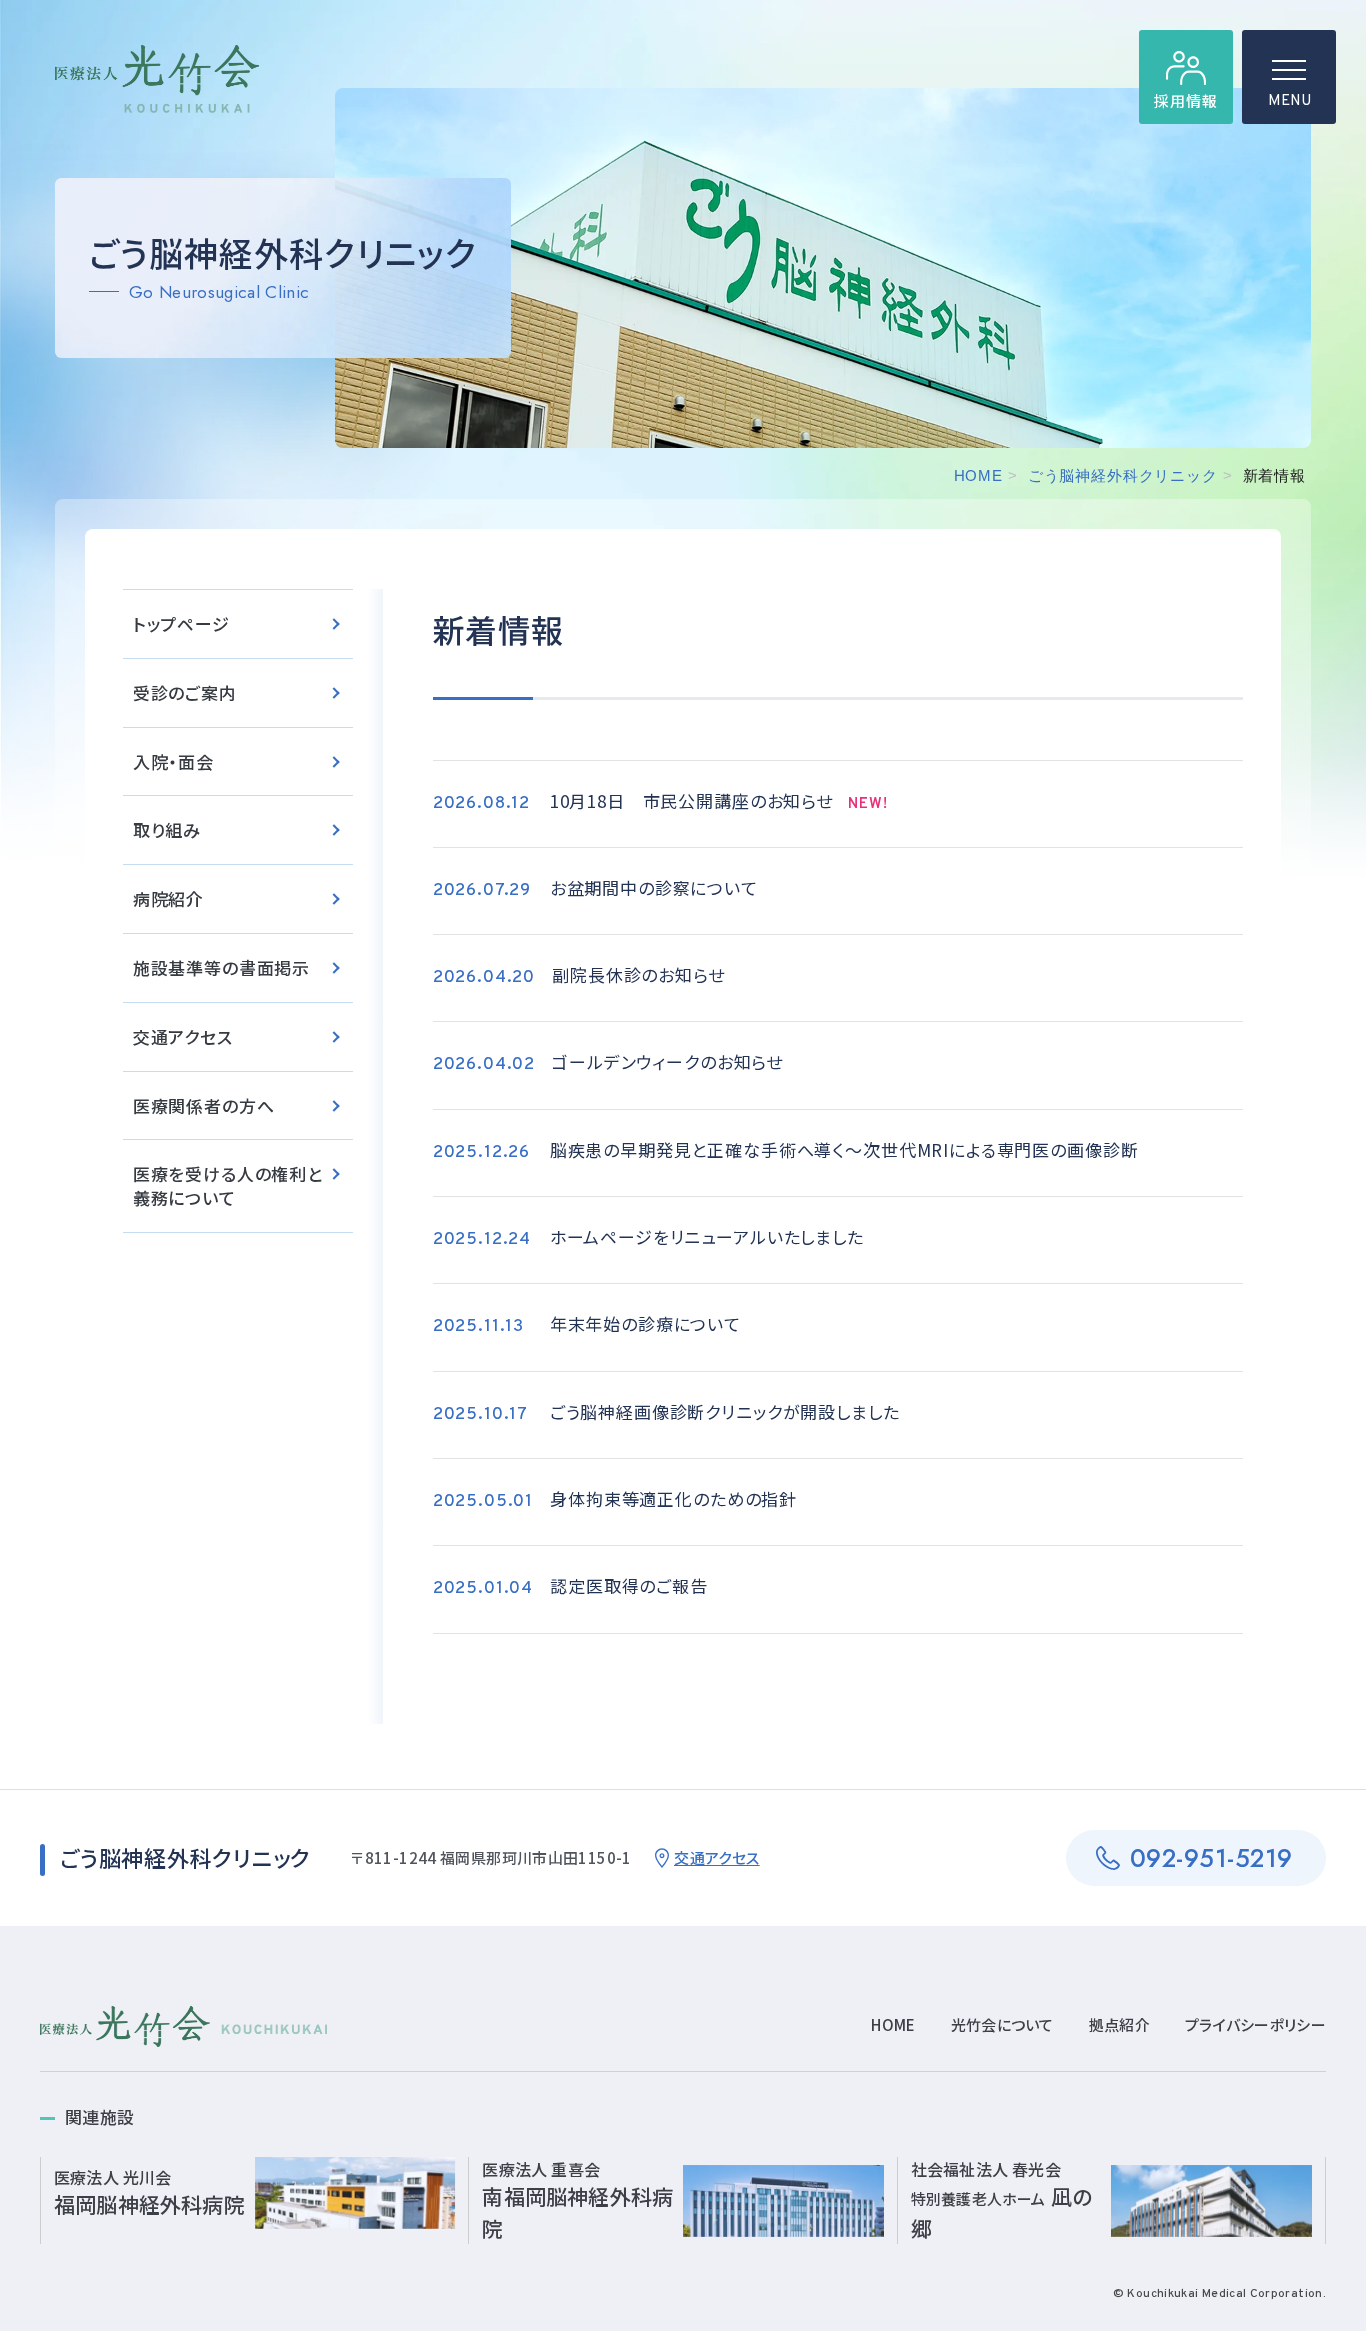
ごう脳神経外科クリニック (1123, 475)
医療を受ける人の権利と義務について (228, 1185)
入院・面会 (173, 761)
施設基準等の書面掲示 (222, 967)
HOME (978, 475)
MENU (1289, 101)
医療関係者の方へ (204, 1105)
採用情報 (1185, 100)
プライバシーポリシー (1255, 2024)
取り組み (167, 829)
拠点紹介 (1119, 2024)
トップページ (181, 623)
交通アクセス (183, 1036)
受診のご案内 (185, 692)
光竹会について (1002, 2024)
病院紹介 (168, 898)
